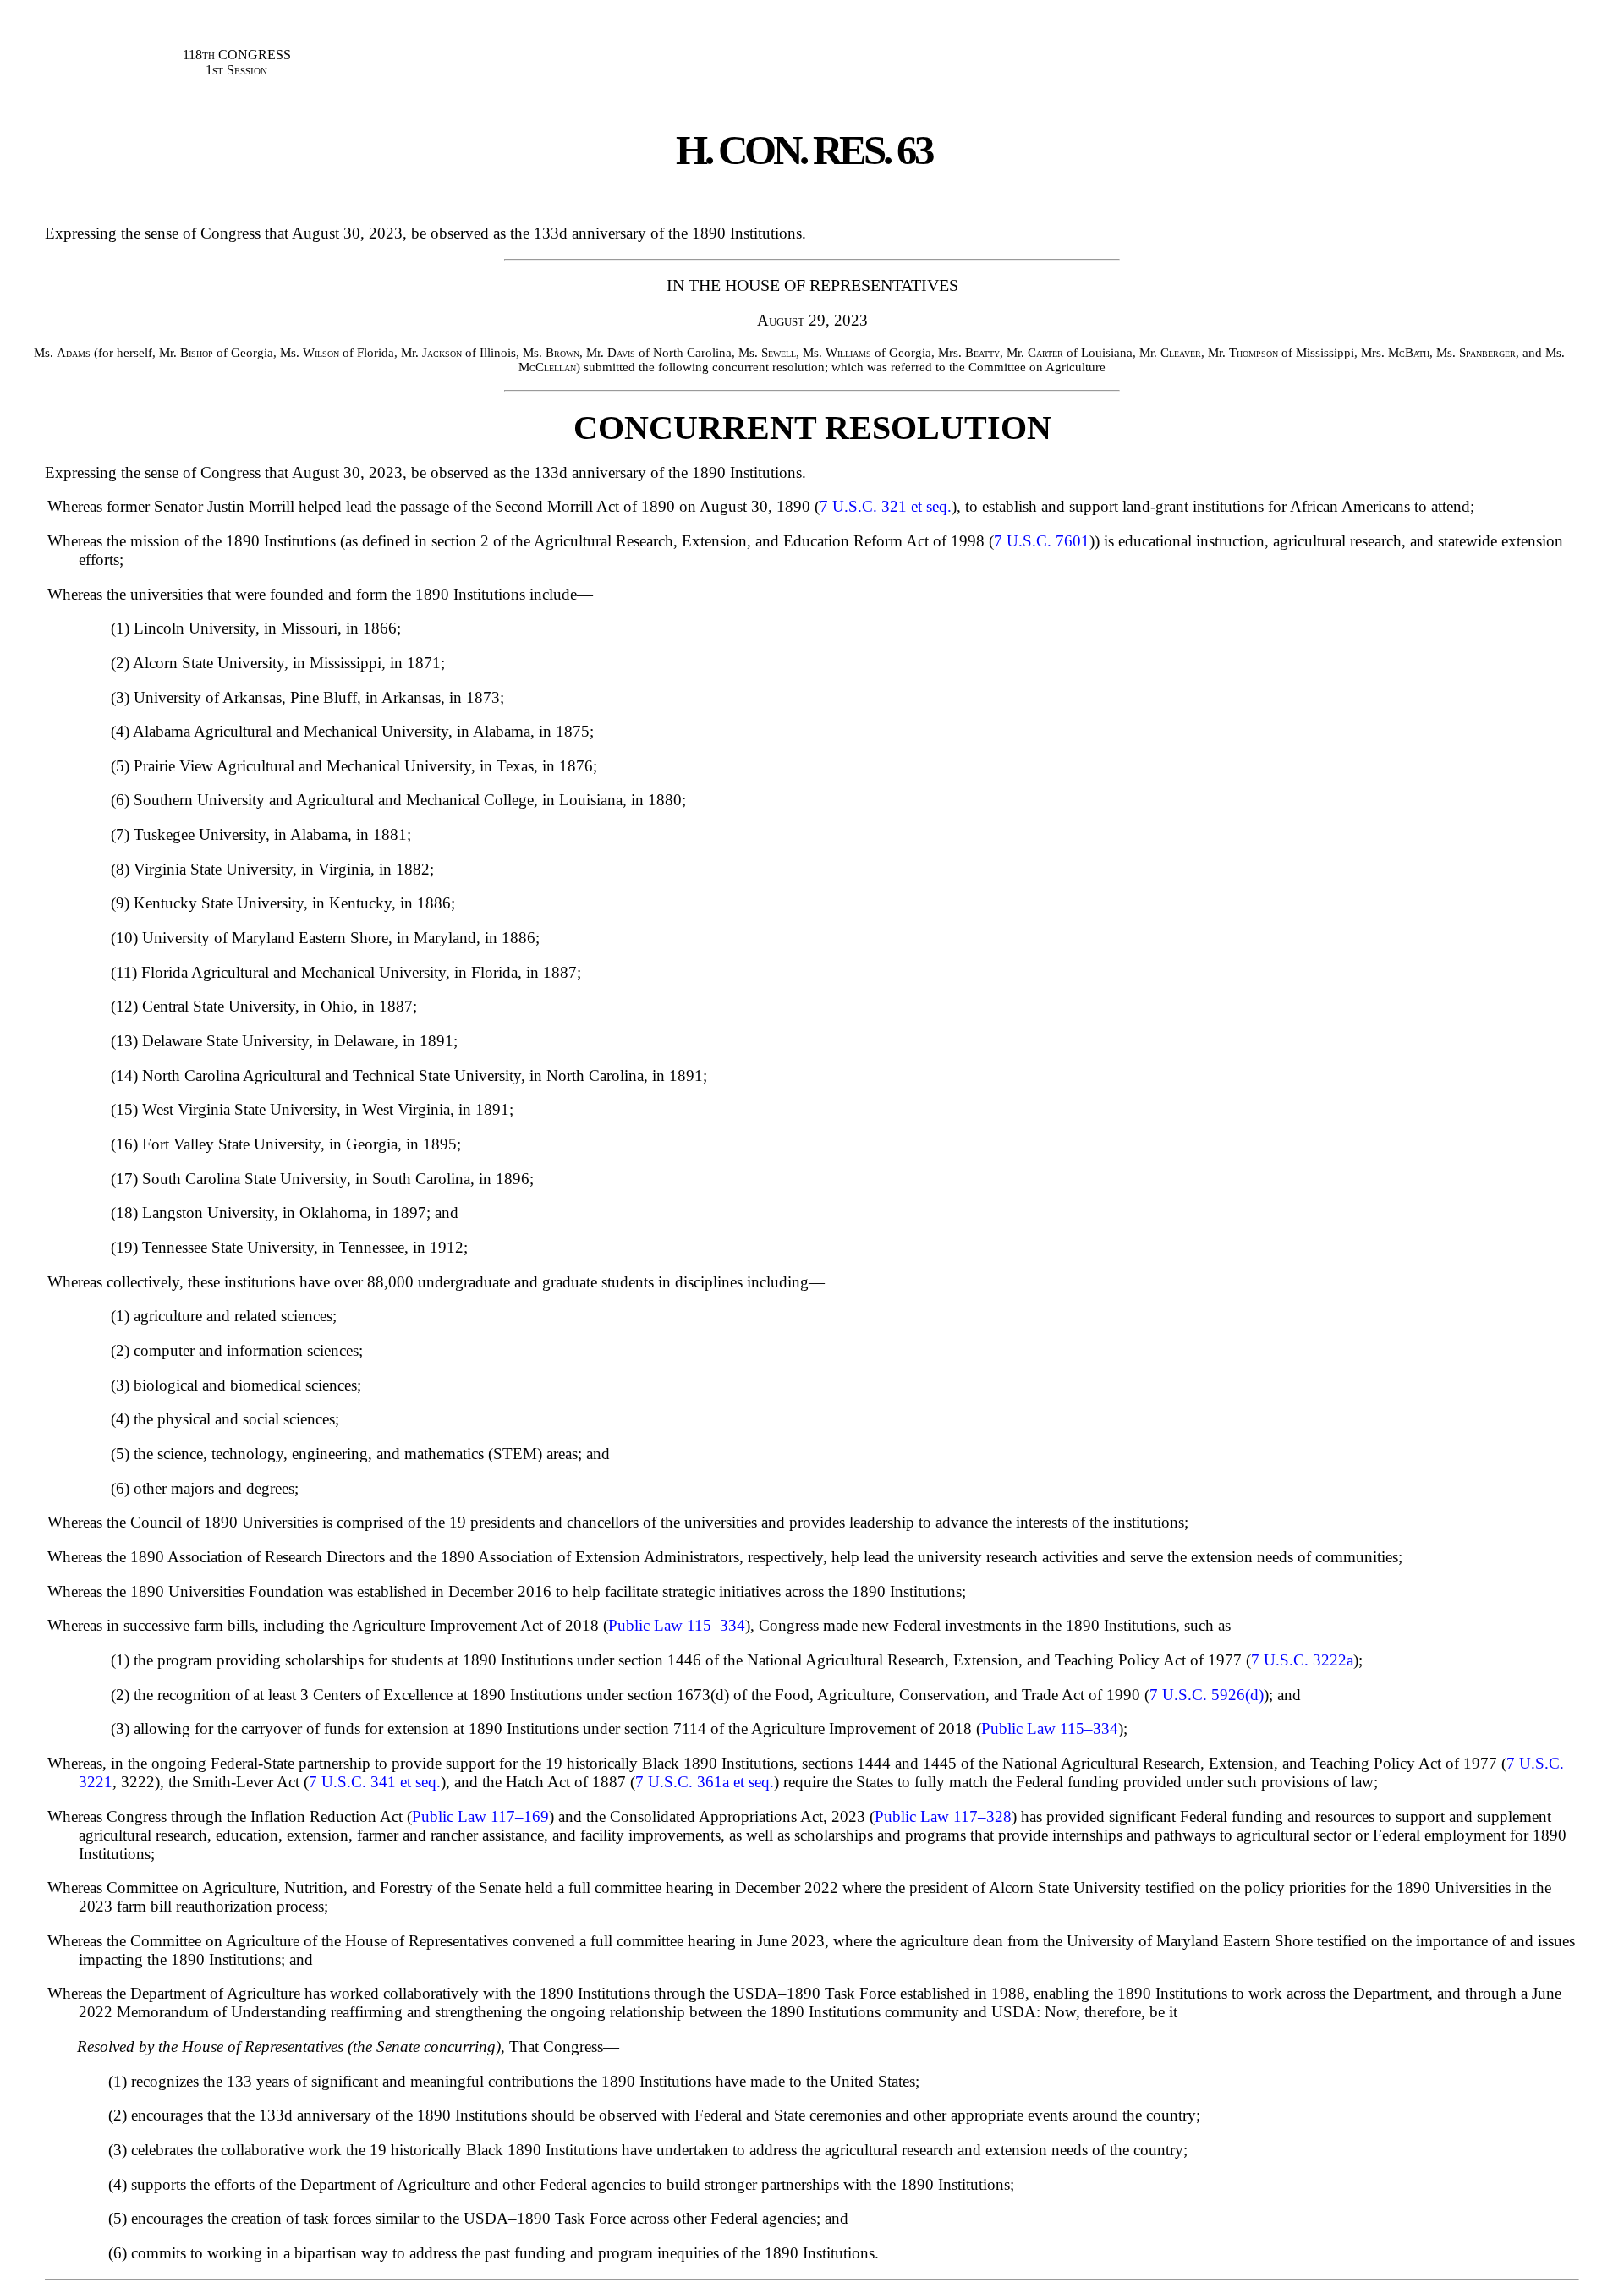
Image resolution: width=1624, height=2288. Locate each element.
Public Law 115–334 (677, 1625)
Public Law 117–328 (943, 1816)
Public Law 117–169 (480, 1816)
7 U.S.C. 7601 (1042, 541)
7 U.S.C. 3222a (1302, 1660)
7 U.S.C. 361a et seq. (705, 1782)
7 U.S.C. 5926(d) (1207, 1695)
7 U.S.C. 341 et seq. (375, 1782)
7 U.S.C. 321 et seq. (886, 506)
